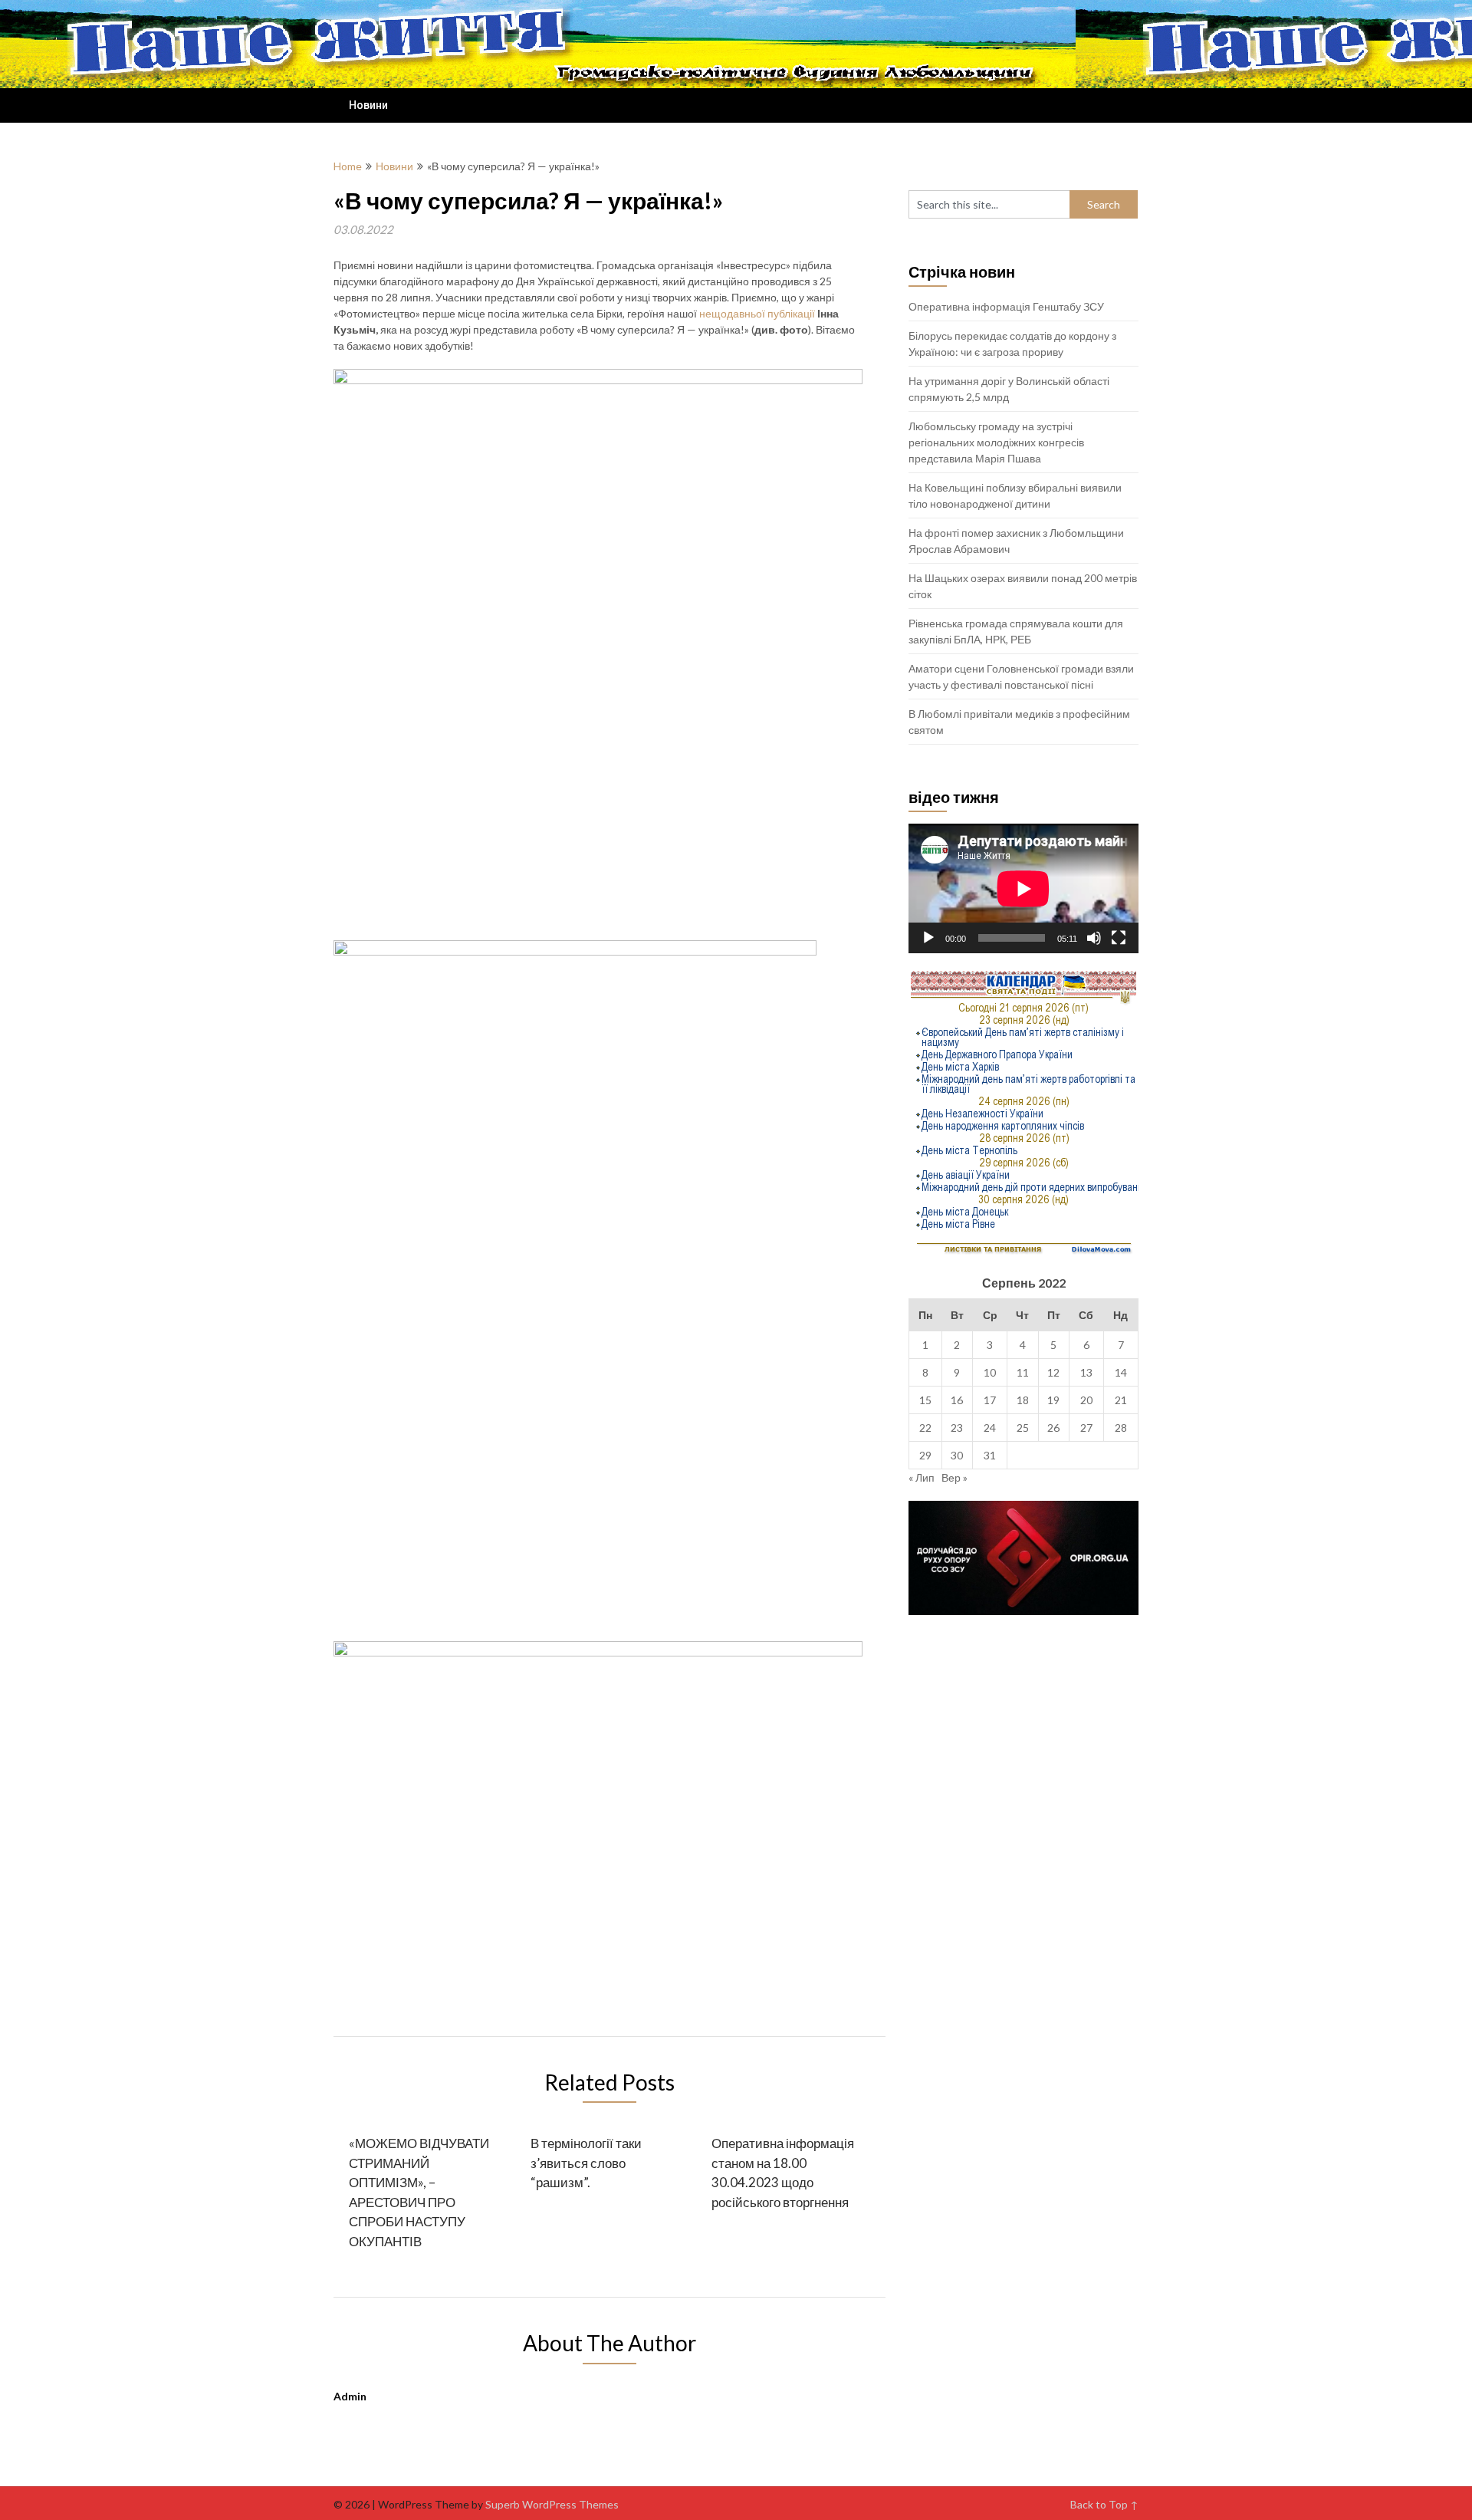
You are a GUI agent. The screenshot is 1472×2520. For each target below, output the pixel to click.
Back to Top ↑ (1104, 2504)
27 (1086, 1428)
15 (925, 1400)
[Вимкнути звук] (1094, 938)
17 (990, 1400)
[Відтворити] (928, 938)
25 (1023, 1428)
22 (925, 1428)
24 (990, 1428)
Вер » (955, 1477)
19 (1053, 1400)
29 (925, 1455)
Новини (368, 105)
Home (348, 166)
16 (957, 1400)
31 (990, 1455)
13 (1086, 1372)
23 (957, 1428)
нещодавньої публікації (757, 313)
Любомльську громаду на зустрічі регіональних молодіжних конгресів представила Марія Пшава (996, 442)
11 (1023, 1372)
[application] (1024, 888)
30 (957, 1455)
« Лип (922, 1477)
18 (1023, 1400)
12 (1053, 1372)
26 (1053, 1428)
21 (1121, 1400)
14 (1121, 1372)
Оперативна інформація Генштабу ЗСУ (1006, 306)
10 (990, 1372)
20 (1086, 1400)
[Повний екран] (1119, 938)
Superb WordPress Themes (552, 2504)
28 (1121, 1428)
